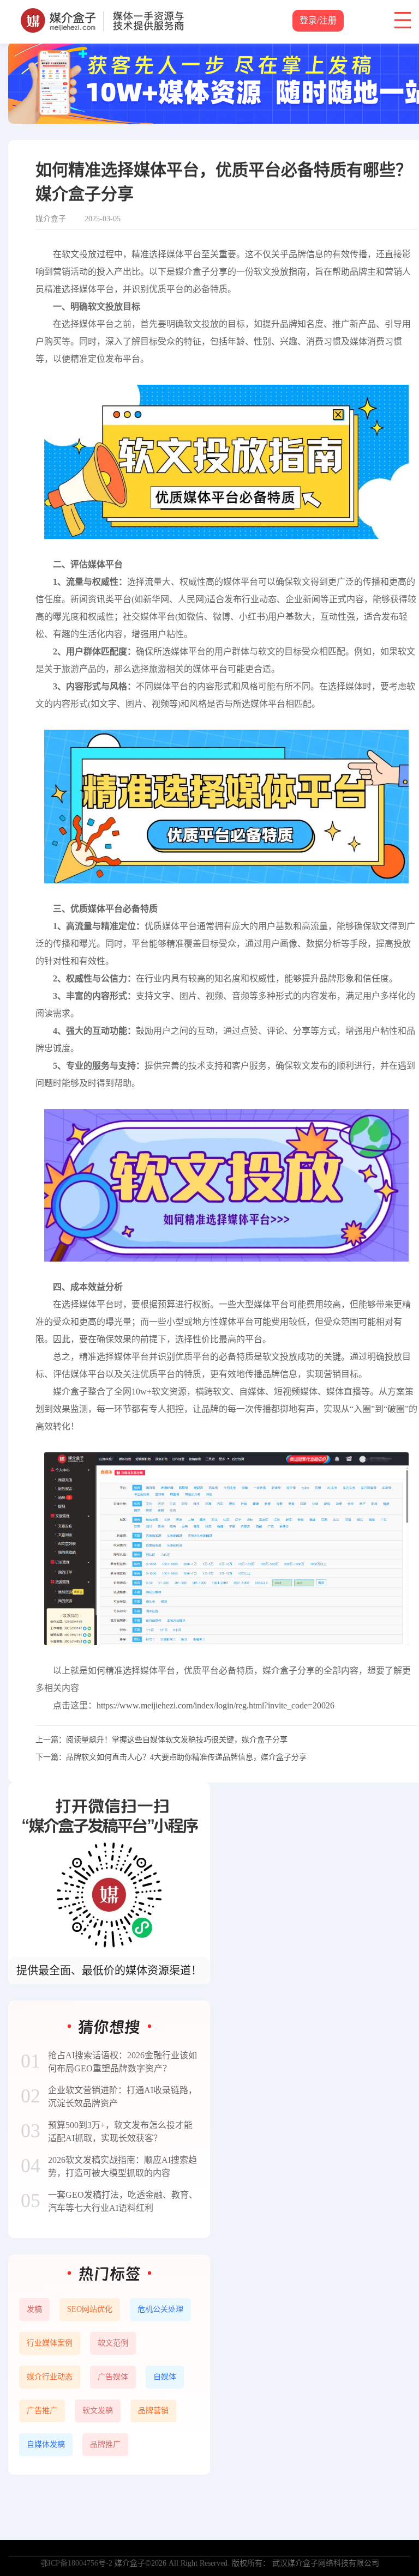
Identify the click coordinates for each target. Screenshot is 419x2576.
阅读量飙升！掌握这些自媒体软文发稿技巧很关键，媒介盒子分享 (177, 1740)
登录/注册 (318, 20)
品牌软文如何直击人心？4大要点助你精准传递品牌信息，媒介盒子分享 (186, 1757)
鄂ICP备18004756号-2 (76, 2563)
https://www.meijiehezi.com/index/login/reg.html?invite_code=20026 (216, 1705)
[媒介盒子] (102, 14)
